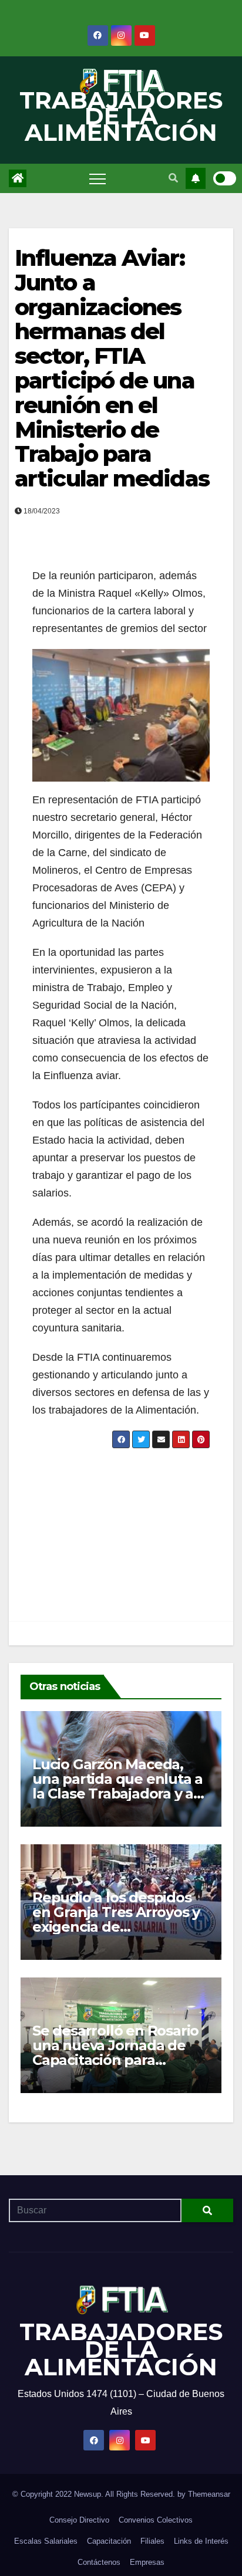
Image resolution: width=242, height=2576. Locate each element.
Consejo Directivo (79, 2520)
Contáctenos (99, 2562)
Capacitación (109, 2541)
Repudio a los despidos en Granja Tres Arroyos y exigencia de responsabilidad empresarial (116, 1927)
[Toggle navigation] (98, 178)
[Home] (18, 178)
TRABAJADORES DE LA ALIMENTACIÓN (121, 116)
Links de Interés (201, 2541)
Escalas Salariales (46, 2541)
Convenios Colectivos (156, 2520)
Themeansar (209, 2494)
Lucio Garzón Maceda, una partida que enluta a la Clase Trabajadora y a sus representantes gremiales (117, 1794)
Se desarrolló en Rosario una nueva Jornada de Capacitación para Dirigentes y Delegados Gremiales (115, 2060)
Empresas (147, 2562)
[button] (173, 178)
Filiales (152, 2541)
